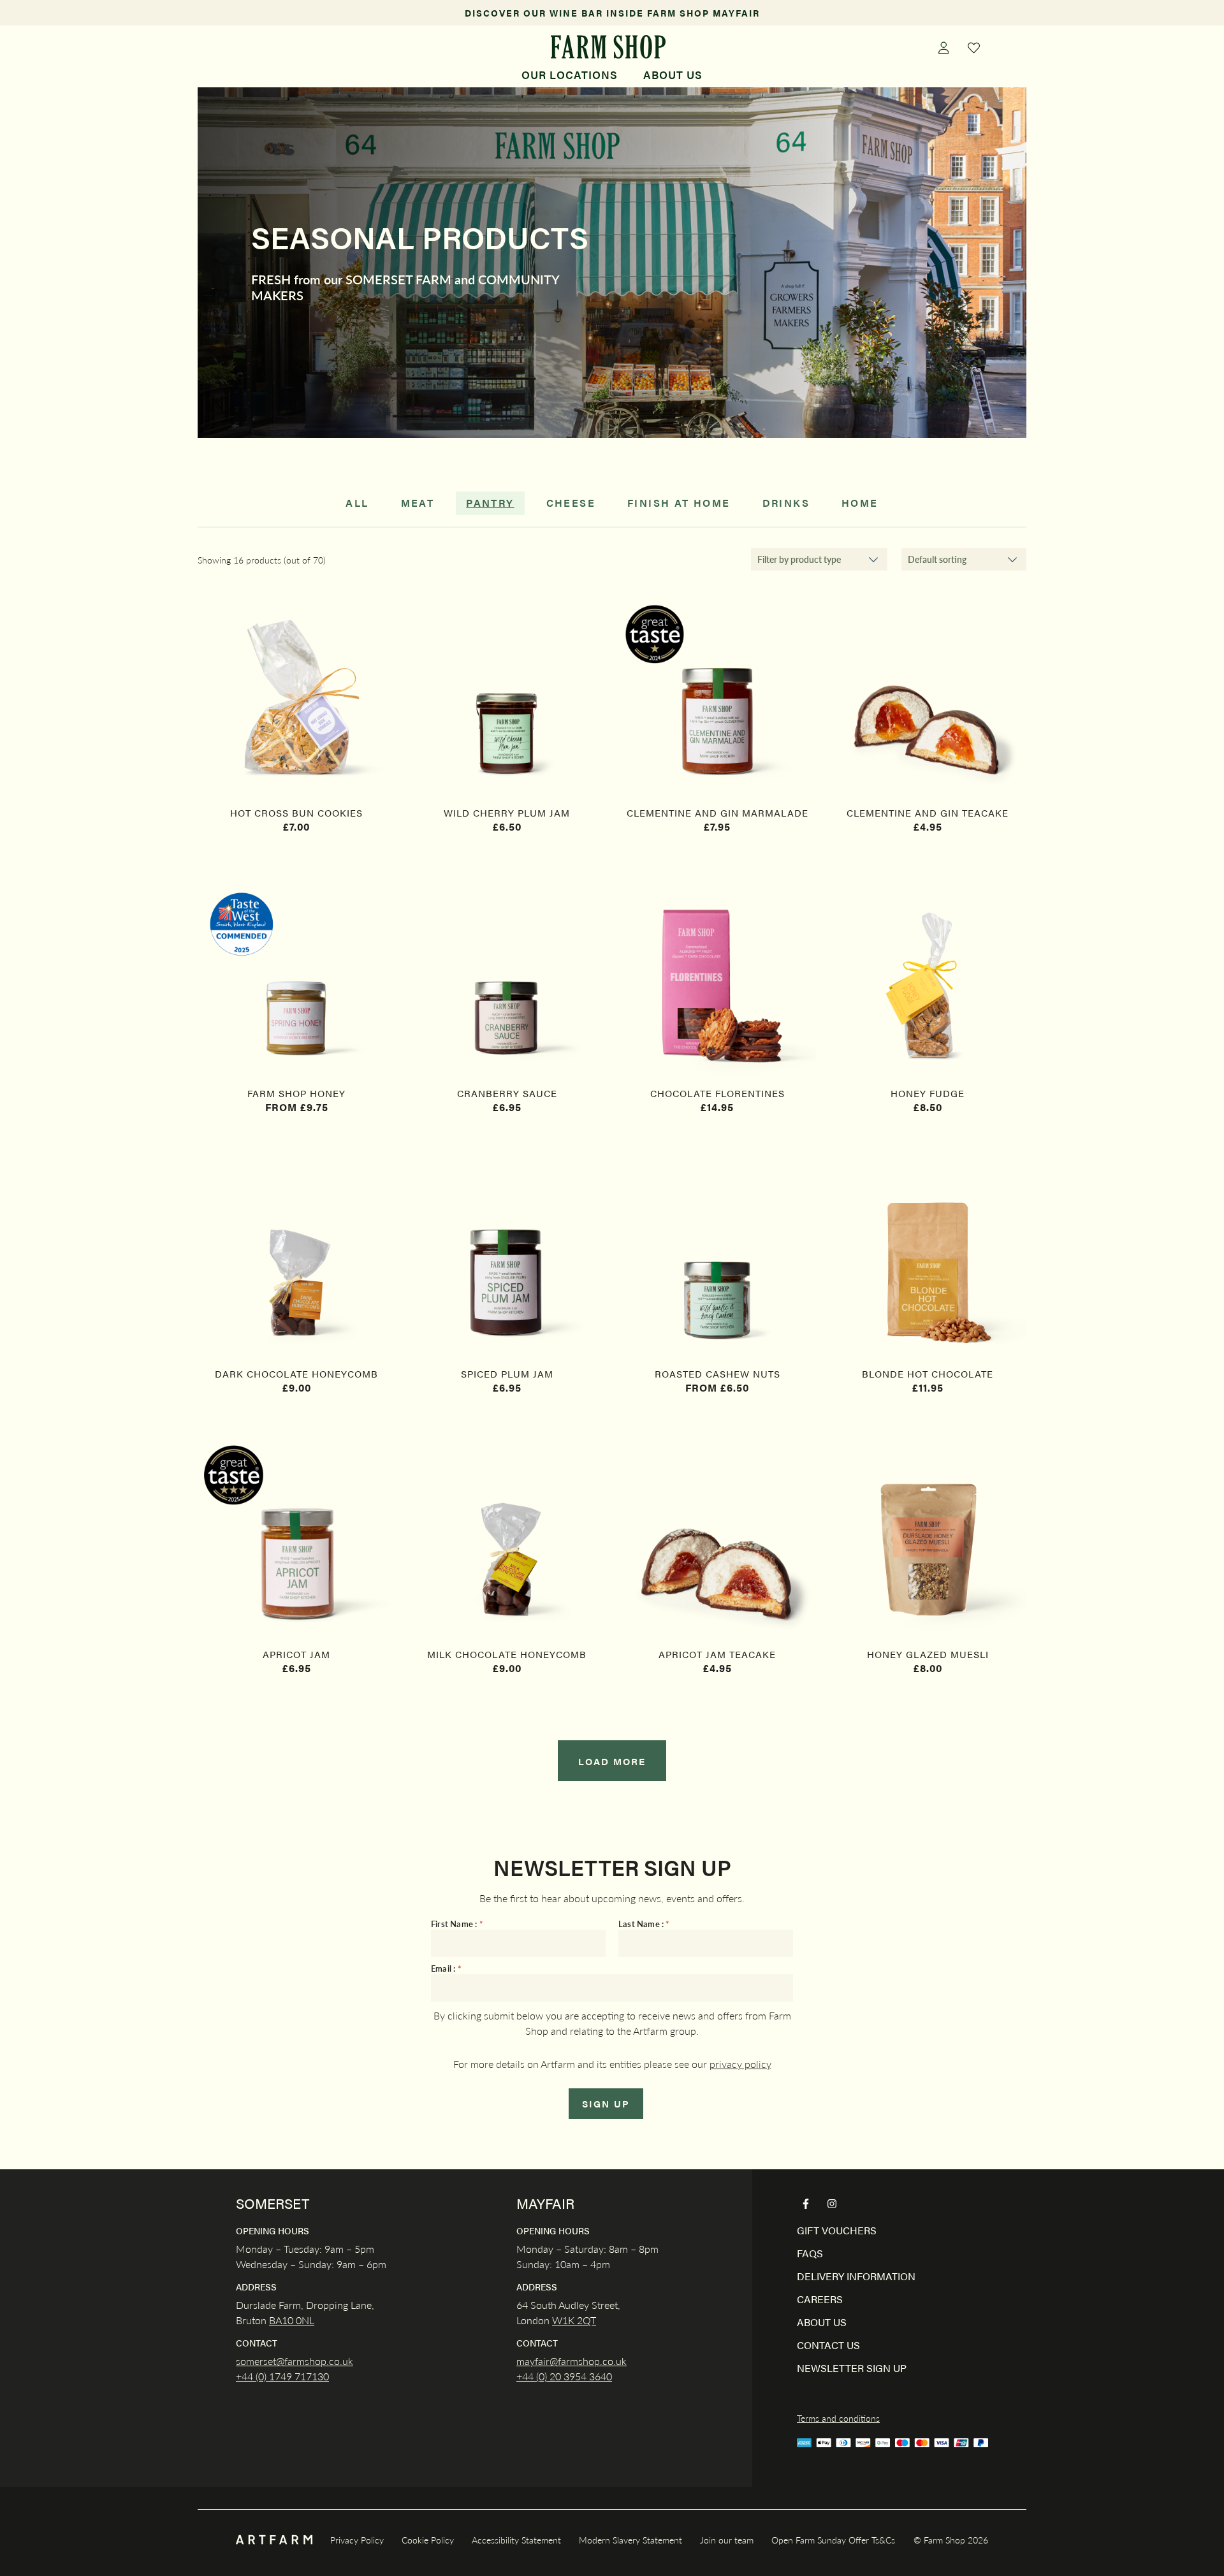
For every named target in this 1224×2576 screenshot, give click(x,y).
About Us (673, 75)
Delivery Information (856, 2276)
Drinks (786, 503)
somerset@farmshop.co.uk (295, 2361)
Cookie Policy (428, 2540)
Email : (446, 1969)
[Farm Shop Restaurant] (608, 47)
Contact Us (828, 2345)
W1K (563, 2320)
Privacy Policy (357, 2540)
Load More (612, 1761)
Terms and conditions (838, 2418)
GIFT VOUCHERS (837, 2230)
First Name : (457, 1924)
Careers (820, 2299)
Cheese (571, 503)
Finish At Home (679, 503)
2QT (585, 2320)
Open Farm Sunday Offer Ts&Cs (833, 2540)
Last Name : (644, 1924)
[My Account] (943, 47)
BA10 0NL (292, 2320)
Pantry (490, 503)
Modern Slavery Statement (630, 2540)
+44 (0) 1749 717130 (282, 2376)
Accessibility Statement (516, 2540)
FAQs (810, 2253)
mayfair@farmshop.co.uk (572, 2361)
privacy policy (740, 2064)
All (357, 503)
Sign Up (606, 2103)
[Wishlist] (974, 47)
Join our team (727, 2540)
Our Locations (570, 75)
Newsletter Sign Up (852, 2368)
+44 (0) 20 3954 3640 (564, 2376)
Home (860, 503)
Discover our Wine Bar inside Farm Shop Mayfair (612, 13)
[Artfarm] (274, 2540)
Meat (418, 503)
